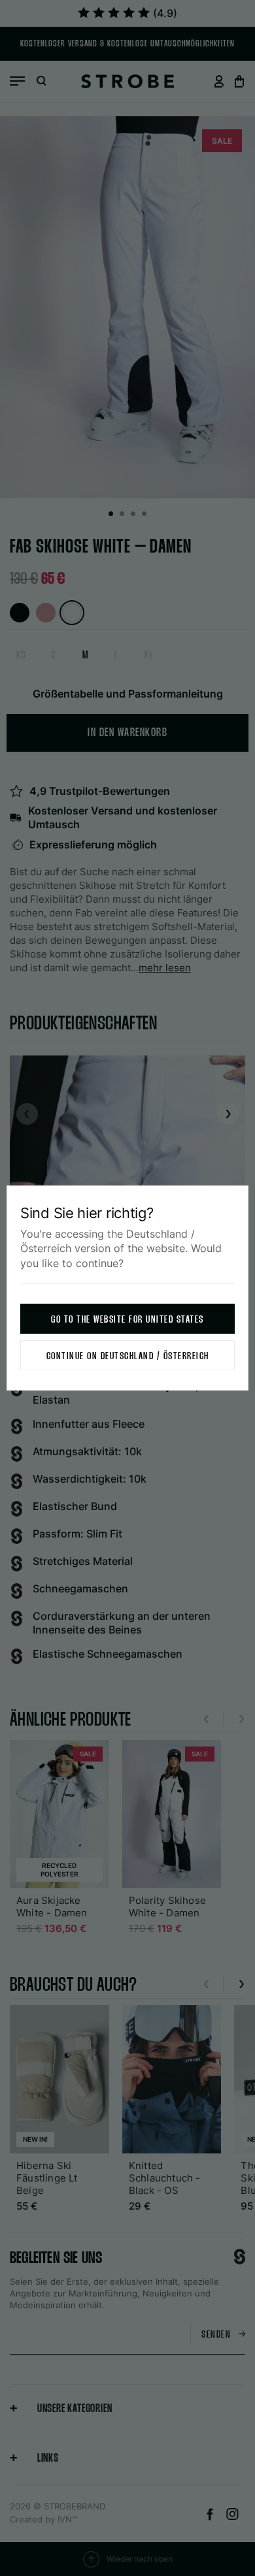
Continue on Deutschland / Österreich (128, 1356)
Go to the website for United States (127, 1320)
